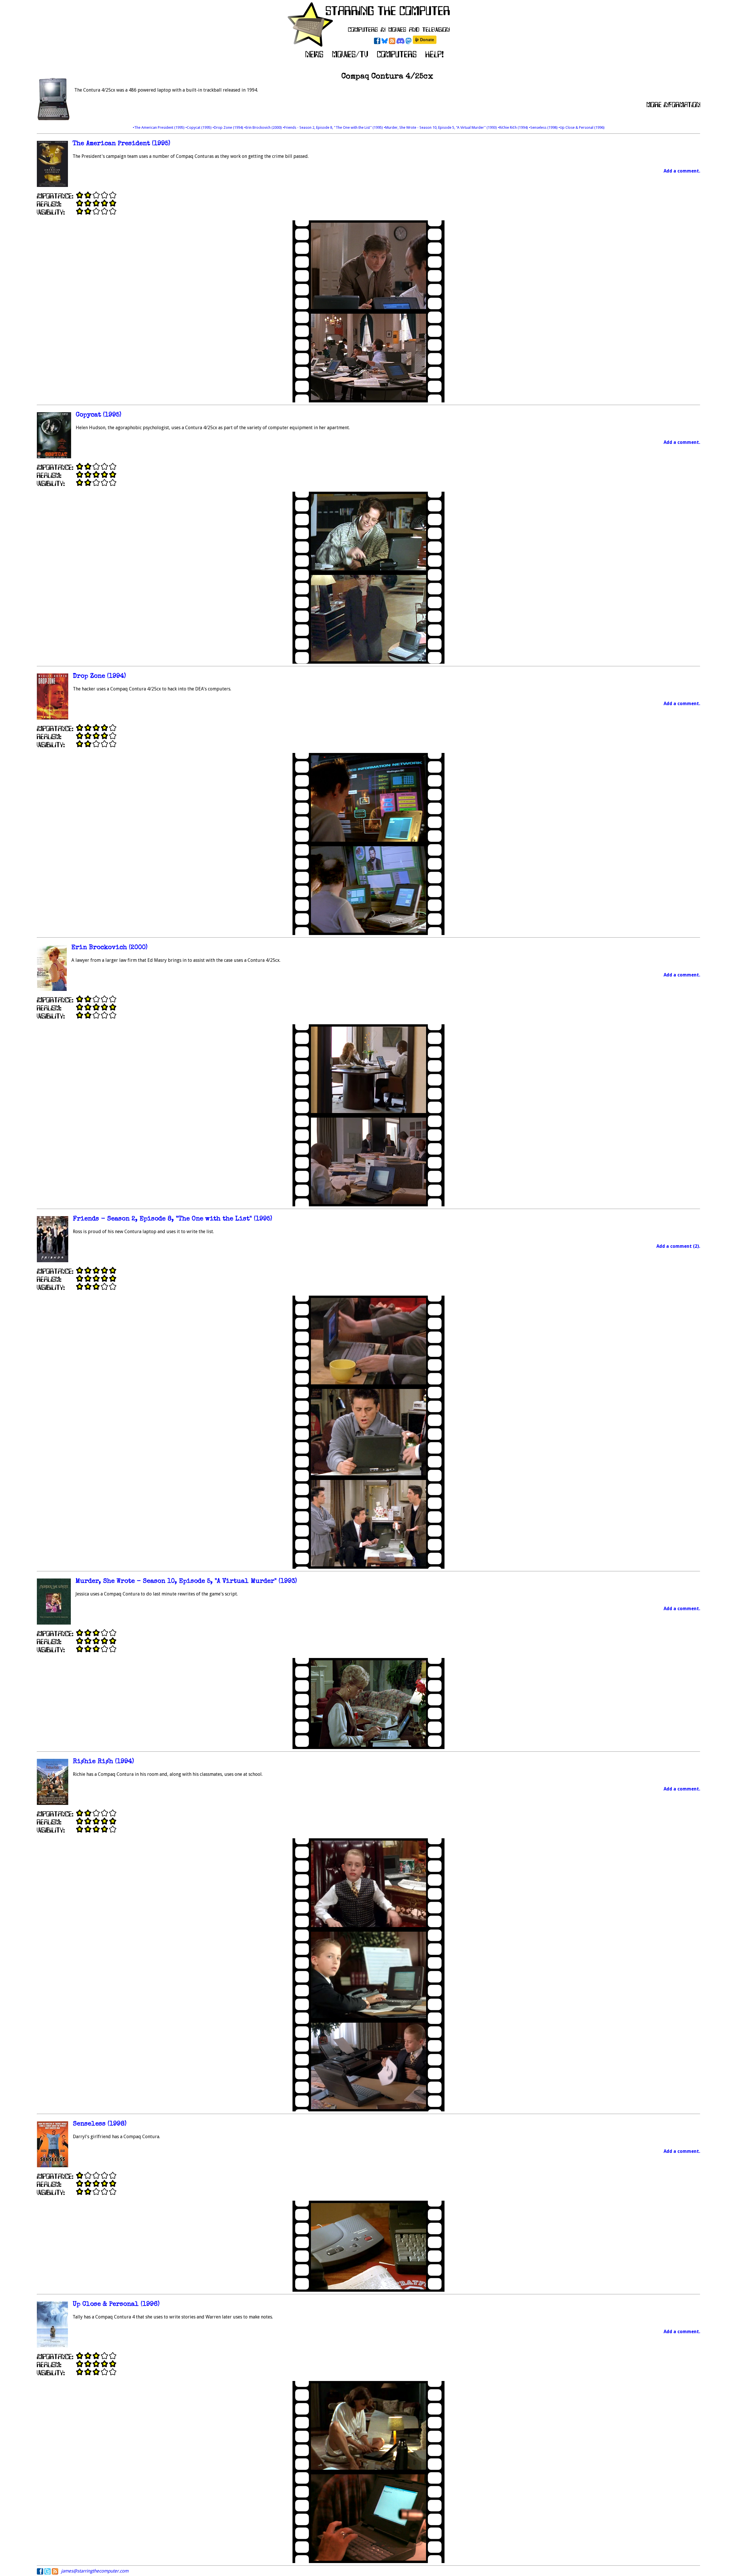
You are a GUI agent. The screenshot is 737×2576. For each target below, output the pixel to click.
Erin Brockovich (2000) (109, 948)
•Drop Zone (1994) (228, 127)
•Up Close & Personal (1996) (582, 127)
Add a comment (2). (678, 1246)
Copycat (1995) (98, 415)
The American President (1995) (121, 144)
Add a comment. (682, 171)
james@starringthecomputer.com (95, 2571)
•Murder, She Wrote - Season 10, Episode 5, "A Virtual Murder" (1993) (441, 127)
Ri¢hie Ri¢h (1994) (103, 1762)
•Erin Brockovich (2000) (263, 127)
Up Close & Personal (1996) (116, 2305)
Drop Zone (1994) (99, 676)
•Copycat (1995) (199, 127)
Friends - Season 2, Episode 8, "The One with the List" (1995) (172, 1219)
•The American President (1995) (159, 127)
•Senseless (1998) (544, 127)
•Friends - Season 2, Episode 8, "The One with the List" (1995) (333, 127)
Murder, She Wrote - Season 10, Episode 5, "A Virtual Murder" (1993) (186, 1582)
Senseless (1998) (100, 2124)
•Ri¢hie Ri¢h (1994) (513, 127)
